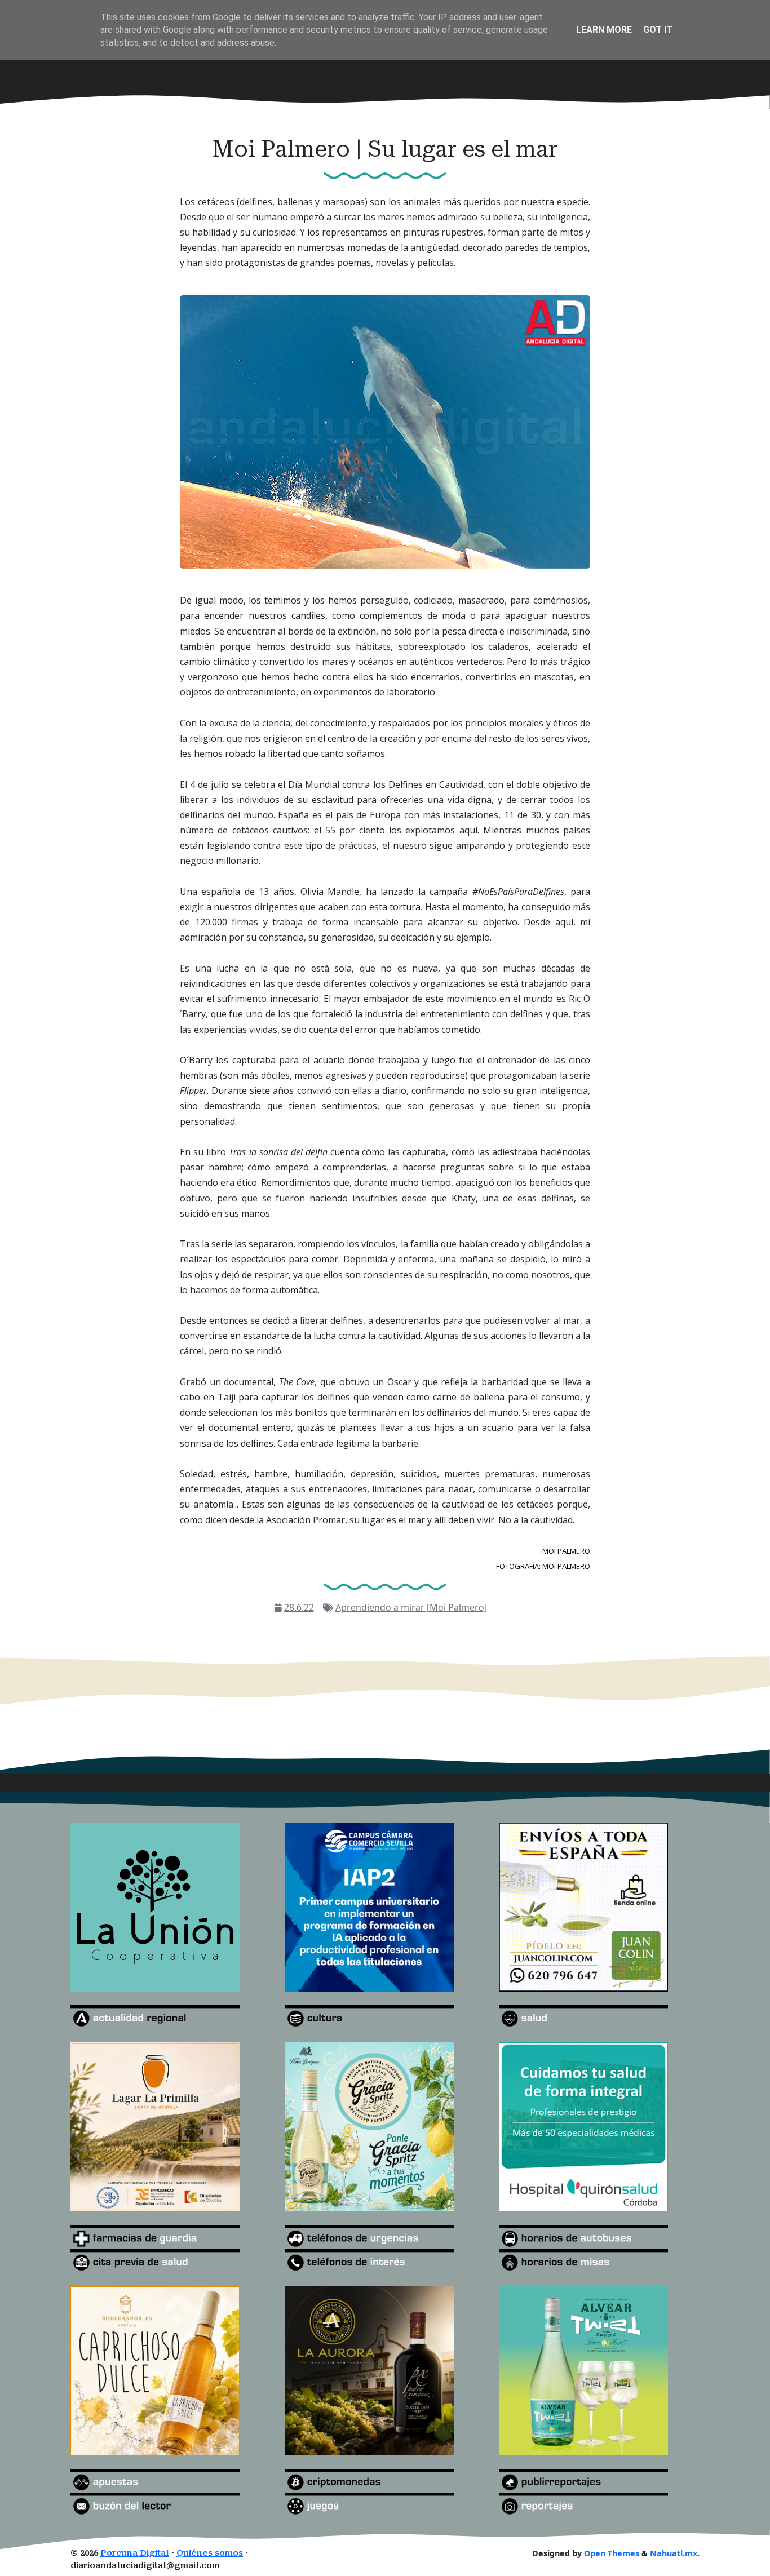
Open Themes (612, 2553)
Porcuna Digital (135, 2553)
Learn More (604, 30)
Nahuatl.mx (674, 2553)
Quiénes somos (210, 2553)
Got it (658, 30)
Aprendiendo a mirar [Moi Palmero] (411, 1607)
